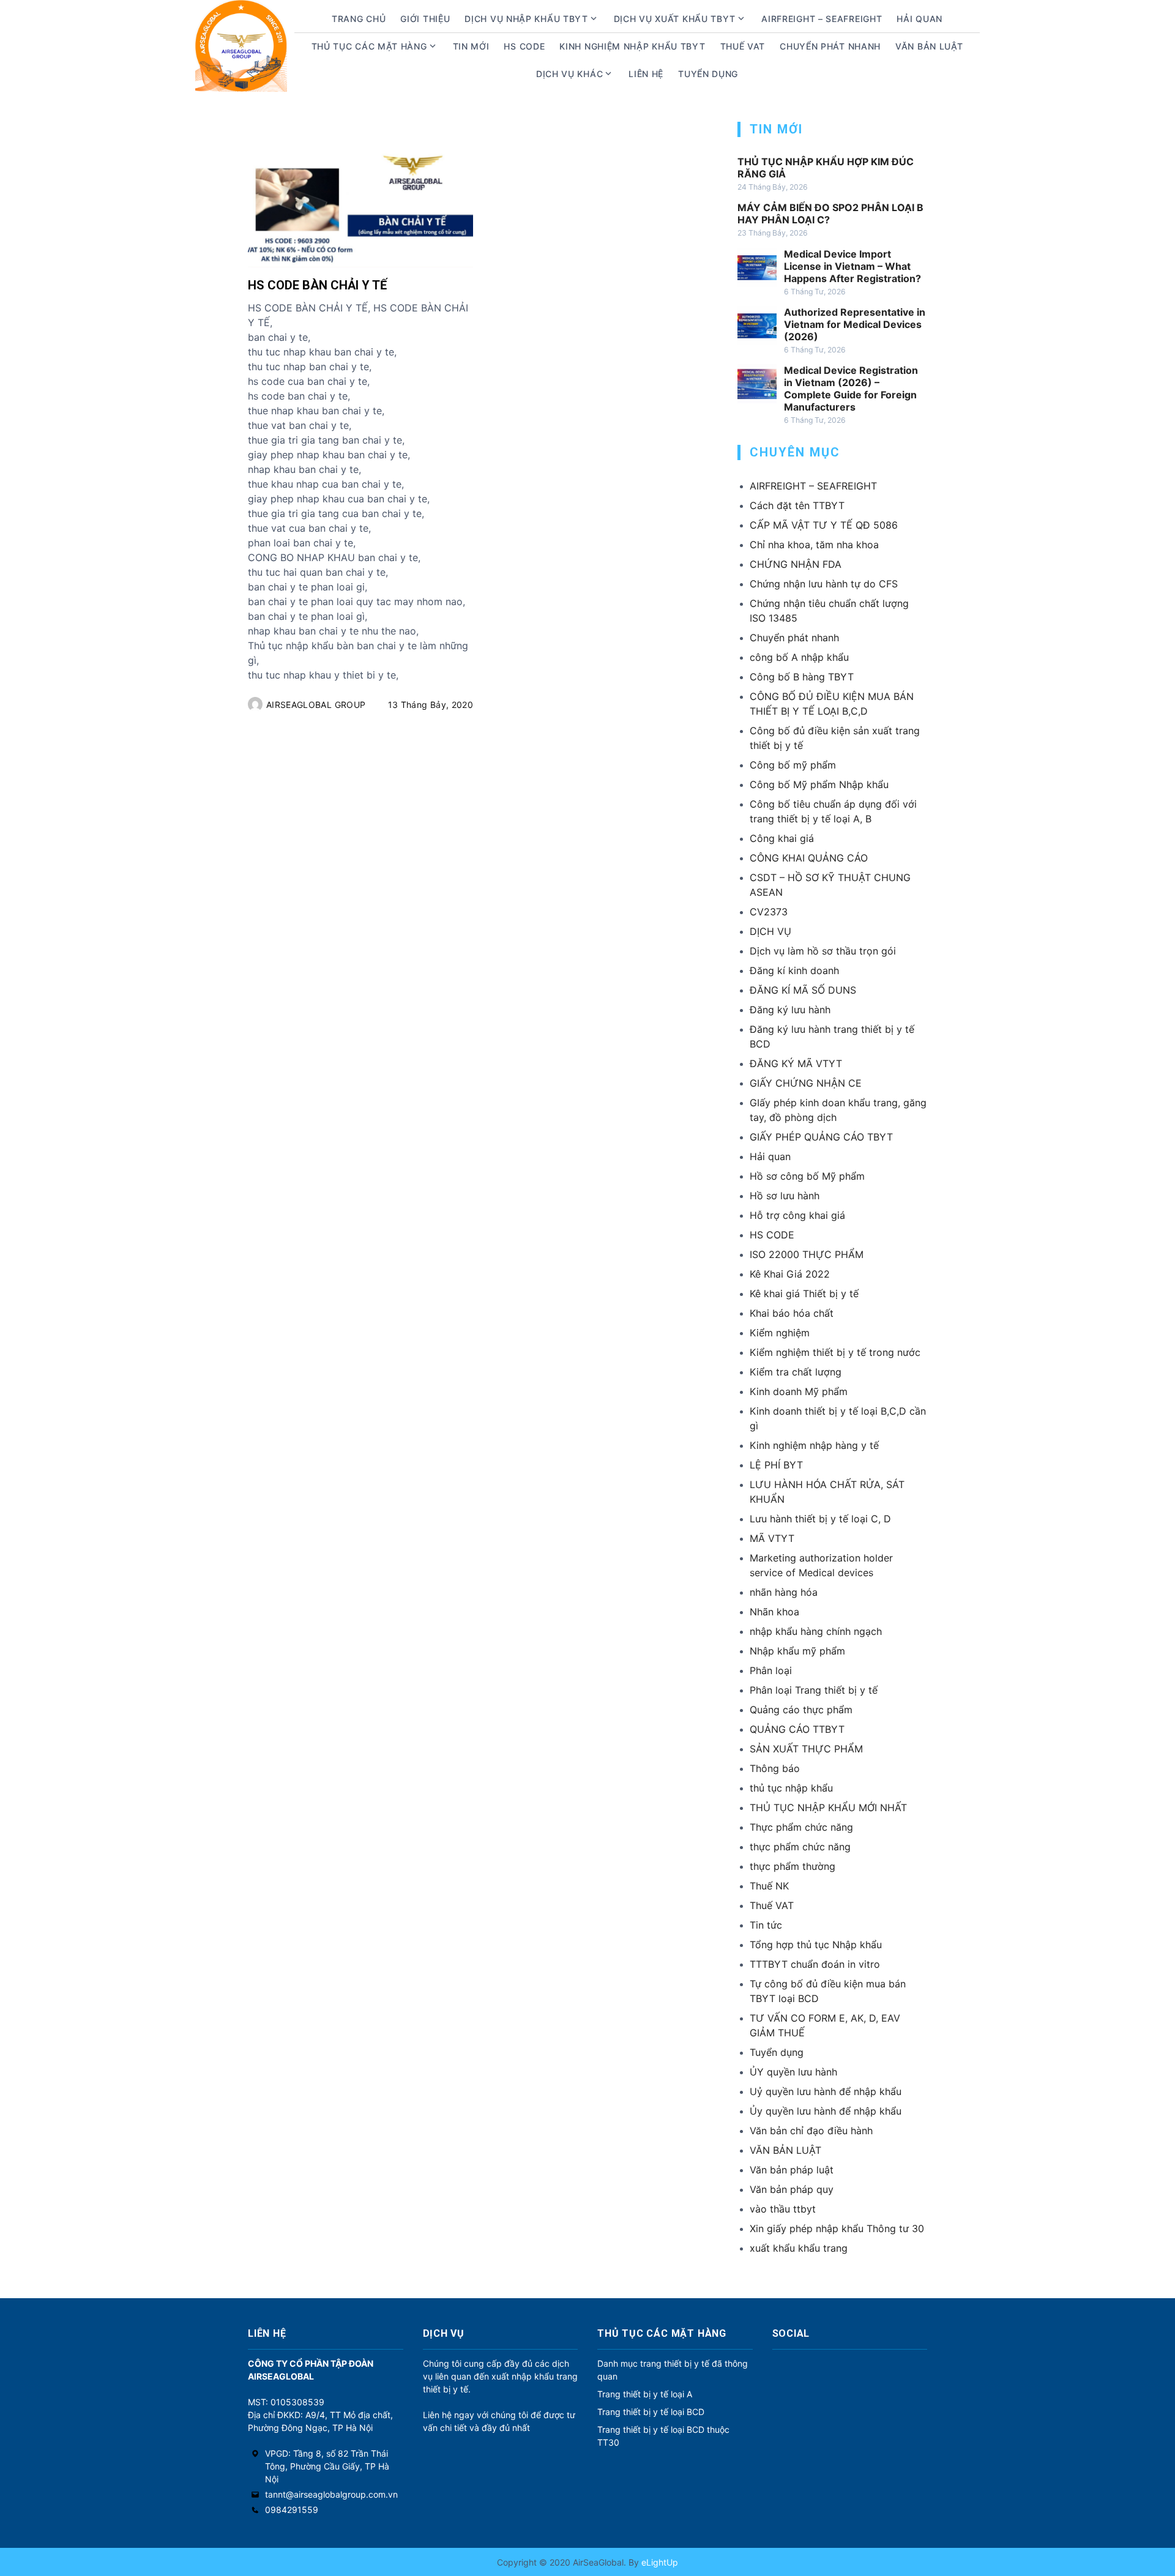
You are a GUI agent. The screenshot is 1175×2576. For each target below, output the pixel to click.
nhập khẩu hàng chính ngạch (816, 1631)
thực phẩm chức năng (800, 1847)
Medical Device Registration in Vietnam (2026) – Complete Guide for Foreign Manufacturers (851, 389)
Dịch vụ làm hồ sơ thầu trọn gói (823, 951)
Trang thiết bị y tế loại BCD (651, 2412)
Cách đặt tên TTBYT (797, 505)
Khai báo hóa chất (792, 1313)
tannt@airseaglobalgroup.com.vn (331, 2494)
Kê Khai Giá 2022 (790, 1274)
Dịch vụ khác (569, 74)
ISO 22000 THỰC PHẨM (807, 1254)
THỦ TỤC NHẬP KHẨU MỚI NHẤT (828, 1807)
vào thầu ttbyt (783, 2209)
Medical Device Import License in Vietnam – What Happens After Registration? (852, 266)
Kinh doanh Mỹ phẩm (799, 1391)
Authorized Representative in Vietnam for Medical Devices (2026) (855, 324)
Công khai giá (782, 838)
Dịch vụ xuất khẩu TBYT (675, 19)
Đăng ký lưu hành (790, 1010)
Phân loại (771, 1670)
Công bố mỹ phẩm (793, 765)
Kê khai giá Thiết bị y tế (804, 1294)
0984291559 (292, 2510)
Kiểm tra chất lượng (796, 1372)
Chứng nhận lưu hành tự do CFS (824, 584)
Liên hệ (646, 74)
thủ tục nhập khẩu (791, 1788)
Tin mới (471, 46)
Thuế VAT (743, 46)
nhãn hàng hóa (784, 1592)
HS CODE (524, 46)
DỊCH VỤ (770, 931)
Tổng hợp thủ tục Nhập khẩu (816, 1945)
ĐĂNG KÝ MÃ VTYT (796, 1063)
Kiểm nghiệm (780, 1333)
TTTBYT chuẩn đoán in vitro (815, 1964)
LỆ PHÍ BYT (776, 1465)
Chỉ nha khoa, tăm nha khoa (814, 545)
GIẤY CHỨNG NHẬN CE (806, 1083)
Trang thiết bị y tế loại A (645, 2394)
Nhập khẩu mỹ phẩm (797, 1651)
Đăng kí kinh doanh (794, 970)
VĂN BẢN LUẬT (785, 2150)
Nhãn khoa (774, 1612)
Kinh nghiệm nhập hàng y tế (814, 1445)
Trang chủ (359, 19)
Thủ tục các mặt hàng (369, 46)
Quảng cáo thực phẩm (801, 1710)
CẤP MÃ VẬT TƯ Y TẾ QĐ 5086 (824, 525)
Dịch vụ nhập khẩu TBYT (526, 19)
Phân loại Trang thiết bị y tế (814, 1690)
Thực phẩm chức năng (801, 1827)
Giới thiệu (425, 19)
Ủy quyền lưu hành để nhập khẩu (826, 2111)
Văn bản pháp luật (792, 2170)
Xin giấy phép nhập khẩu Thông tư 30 (837, 2228)
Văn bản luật (929, 46)
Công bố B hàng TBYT (802, 677)
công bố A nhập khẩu (799, 657)
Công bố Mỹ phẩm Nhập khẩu (819, 784)
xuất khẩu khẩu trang (799, 2248)
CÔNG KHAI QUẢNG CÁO (809, 858)
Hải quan (770, 1156)
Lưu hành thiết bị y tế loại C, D (820, 1519)
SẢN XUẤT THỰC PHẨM (806, 1749)
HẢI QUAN (919, 19)
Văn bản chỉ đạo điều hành (811, 2131)
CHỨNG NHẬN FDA (796, 564)
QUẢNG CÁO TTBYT (797, 1729)
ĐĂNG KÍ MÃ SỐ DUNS (803, 990)
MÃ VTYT (772, 1538)
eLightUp (658, 2562)
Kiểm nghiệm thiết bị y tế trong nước (835, 1352)
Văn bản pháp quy (792, 2189)
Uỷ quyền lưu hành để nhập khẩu (826, 2091)
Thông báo (775, 1768)
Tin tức (766, 1925)
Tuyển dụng (708, 74)
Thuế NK (769, 1886)
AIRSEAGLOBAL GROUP (316, 705)
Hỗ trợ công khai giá (797, 1215)
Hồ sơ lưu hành (785, 1196)
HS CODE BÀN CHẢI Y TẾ (317, 285)
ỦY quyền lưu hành (793, 2072)
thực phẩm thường (793, 1866)
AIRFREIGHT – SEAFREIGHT (822, 19)
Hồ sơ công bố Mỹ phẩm (807, 1176)
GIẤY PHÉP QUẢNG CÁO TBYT (821, 1137)
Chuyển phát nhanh (830, 46)
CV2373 (769, 912)
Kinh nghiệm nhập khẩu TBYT (632, 46)
